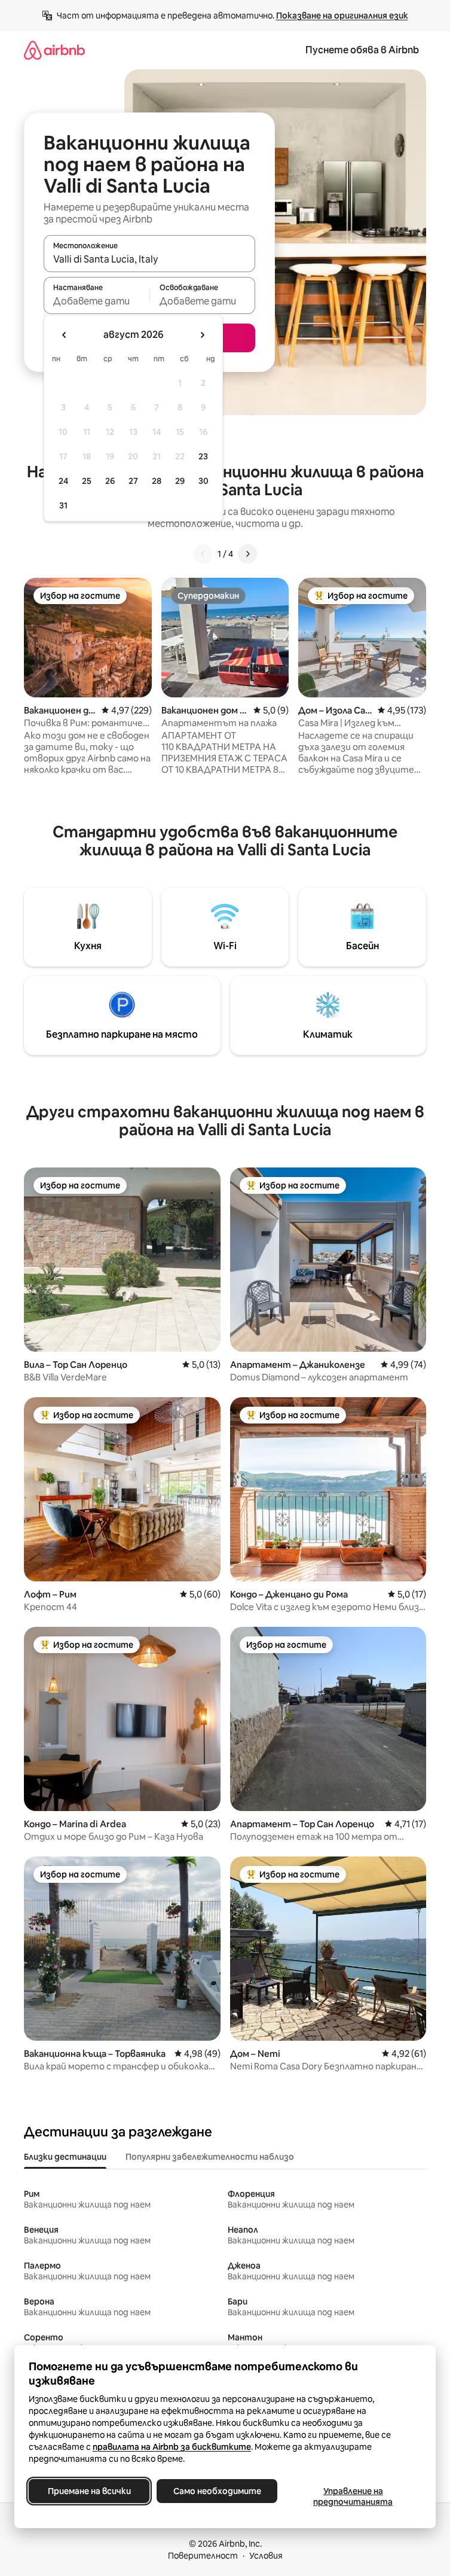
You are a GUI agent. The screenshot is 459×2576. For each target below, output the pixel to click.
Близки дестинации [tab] (65, 2157)
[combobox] (149, 259)
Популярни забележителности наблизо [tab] (210, 2157)
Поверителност (203, 2556)
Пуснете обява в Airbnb (362, 50)
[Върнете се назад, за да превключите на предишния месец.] (65, 335)
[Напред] (247, 554)
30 (204, 481)
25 (87, 481)
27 (133, 481)
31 (63, 505)
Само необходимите (217, 2491)
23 (203, 456)
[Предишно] (203, 554)
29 (180, 481)
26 (110, 481)
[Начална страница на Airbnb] (54, 50)
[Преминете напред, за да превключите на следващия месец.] (202, 335)
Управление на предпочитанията (353, 2496)
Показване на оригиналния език (342, 16)
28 (157, 481)
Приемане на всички (89, 2491)
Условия (266, 2556)
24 (63, 481)
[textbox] (97, 301)
